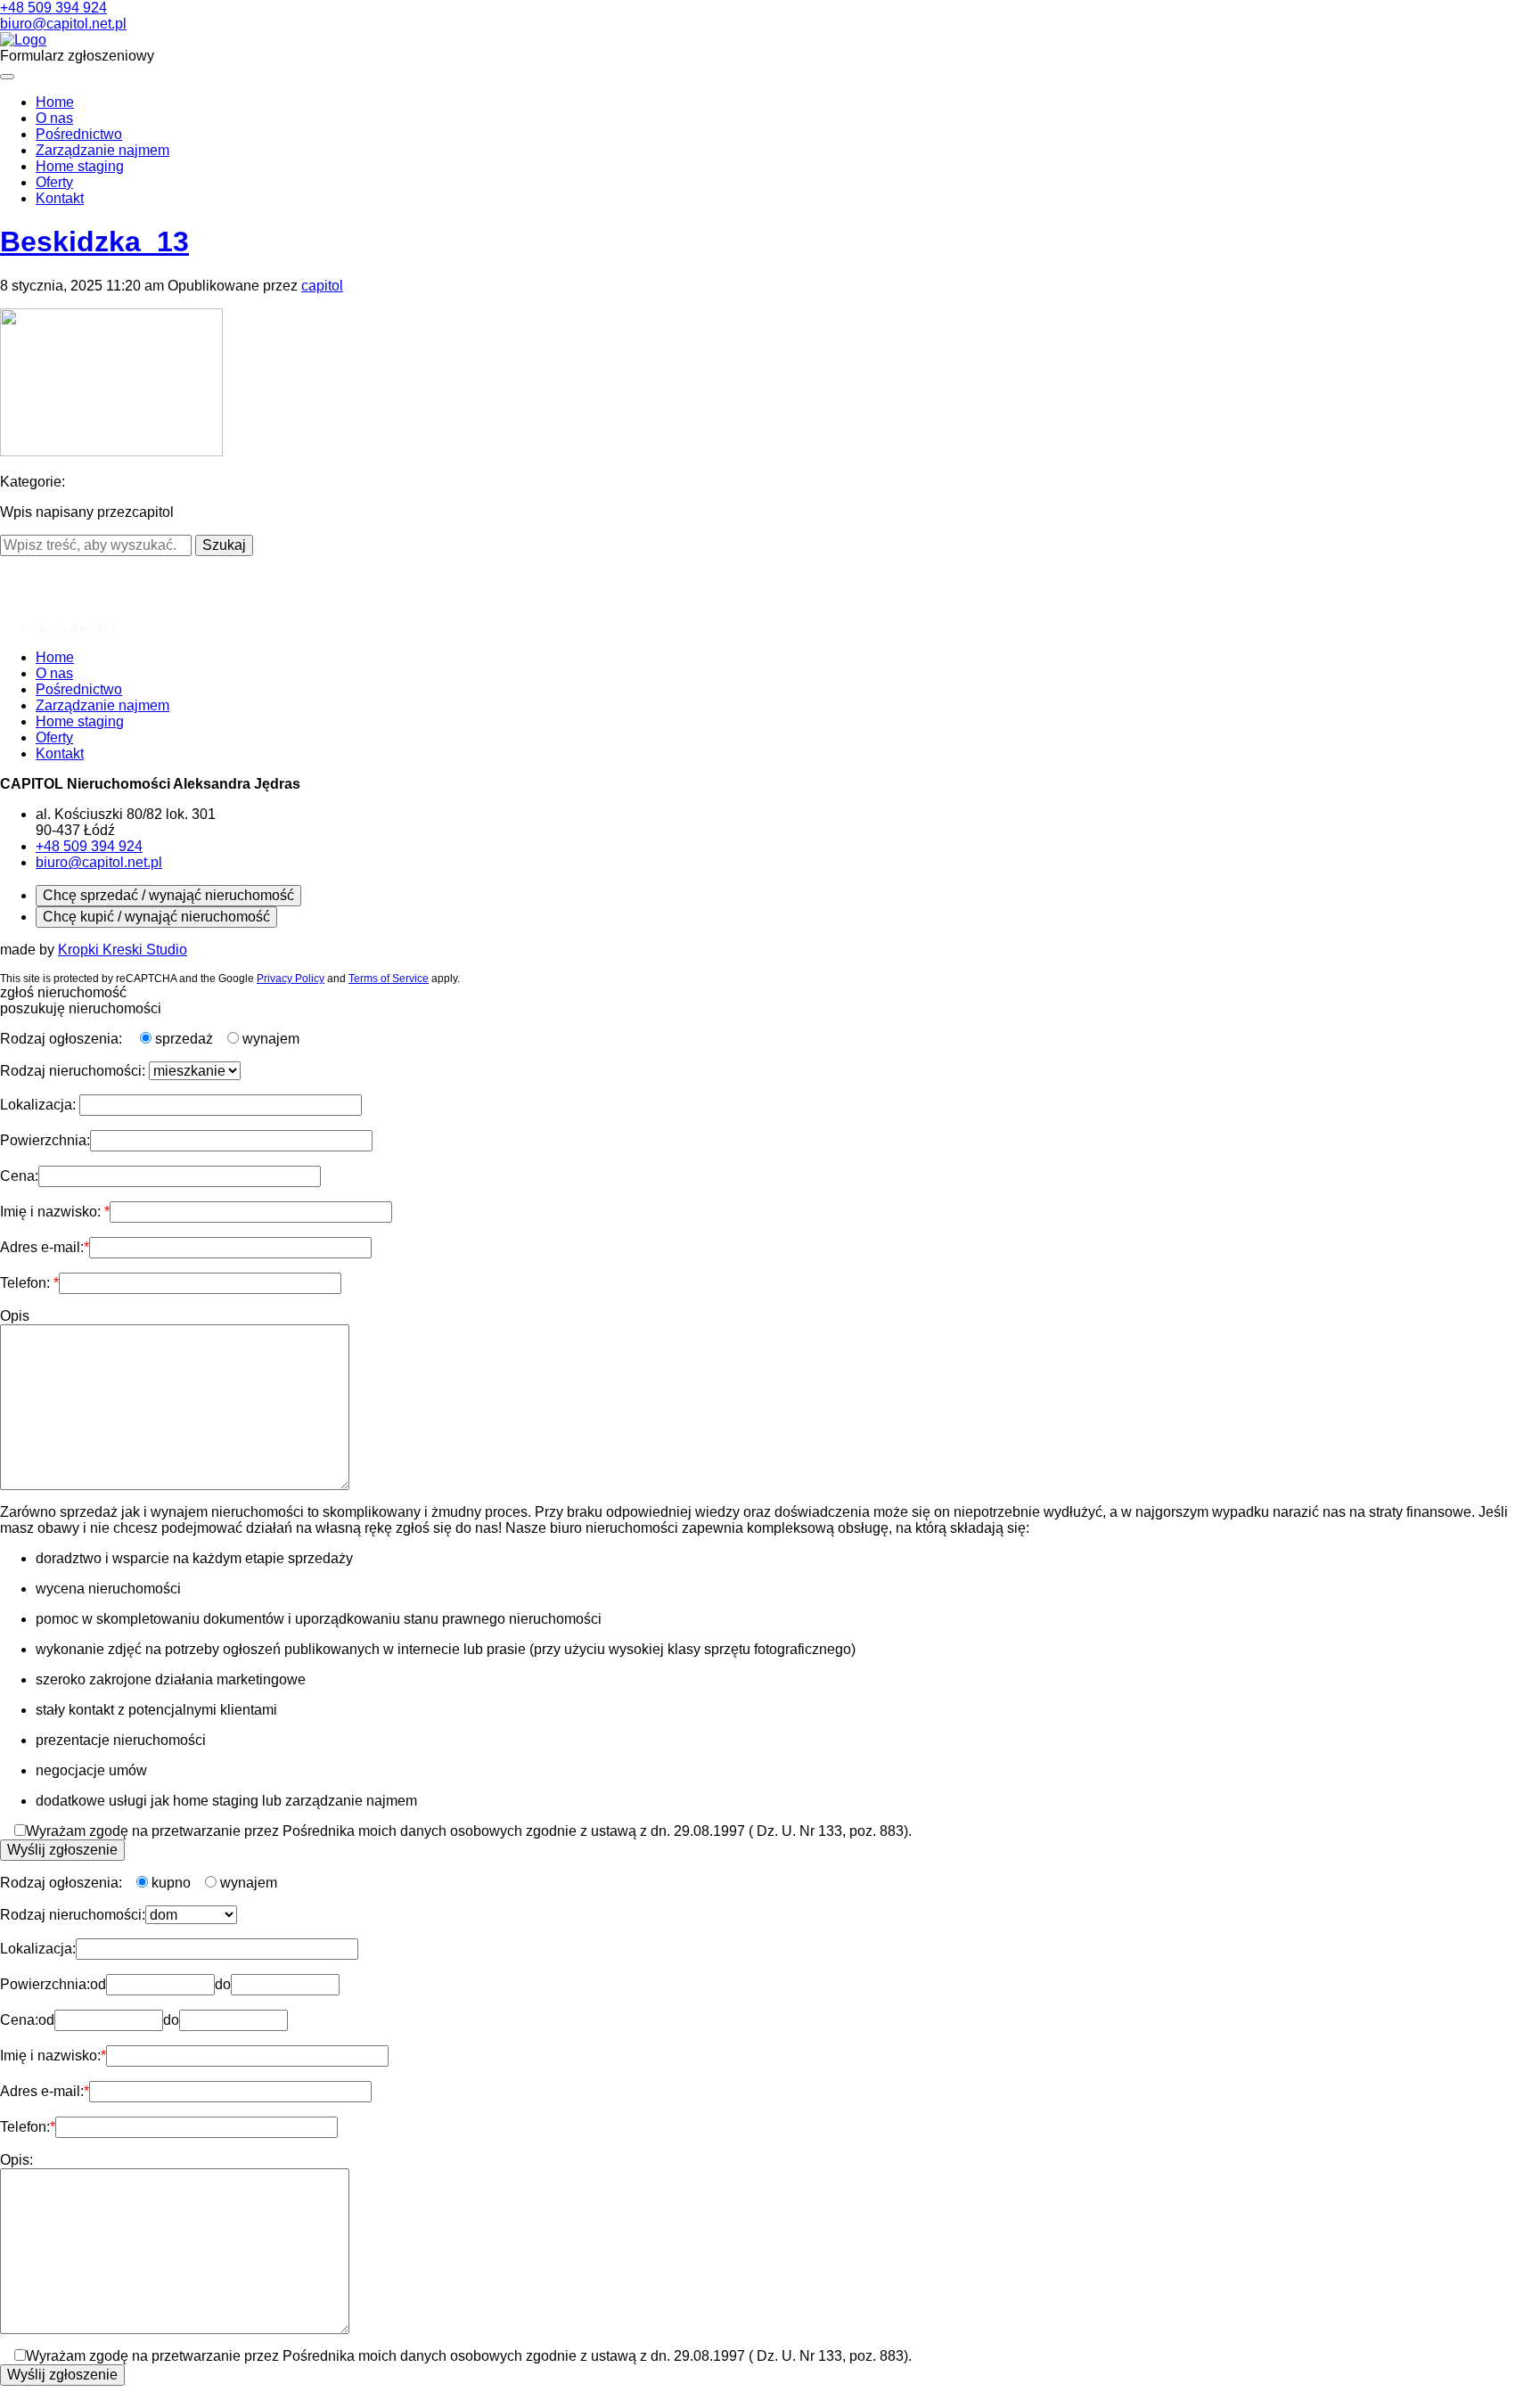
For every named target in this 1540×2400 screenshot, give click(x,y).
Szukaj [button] (224, 545)
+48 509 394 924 (53, 8)
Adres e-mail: (42, 1247)
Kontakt (60, 198)
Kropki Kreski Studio (123, 950)
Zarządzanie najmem (102, 150)
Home (55, 102)
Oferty (54, 182)
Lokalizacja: (40, 1105)
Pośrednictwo (79, 134)
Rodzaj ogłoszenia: (63, 1039)
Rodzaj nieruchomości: (74, 1071)
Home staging (80, 166)
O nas (54, 118)
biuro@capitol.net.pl (63, 24)
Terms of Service (389, 979)
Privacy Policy (291, 979)
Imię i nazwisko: (52, 1212)
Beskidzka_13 (94, 242)
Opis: (16, 2160)
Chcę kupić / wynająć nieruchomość (156, 917)
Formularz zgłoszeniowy (77, 56)
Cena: (19, 1176)
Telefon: (27, 1283)
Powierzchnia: (45, 1140)
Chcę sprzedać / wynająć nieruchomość (168, 895)
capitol (322, 286)
